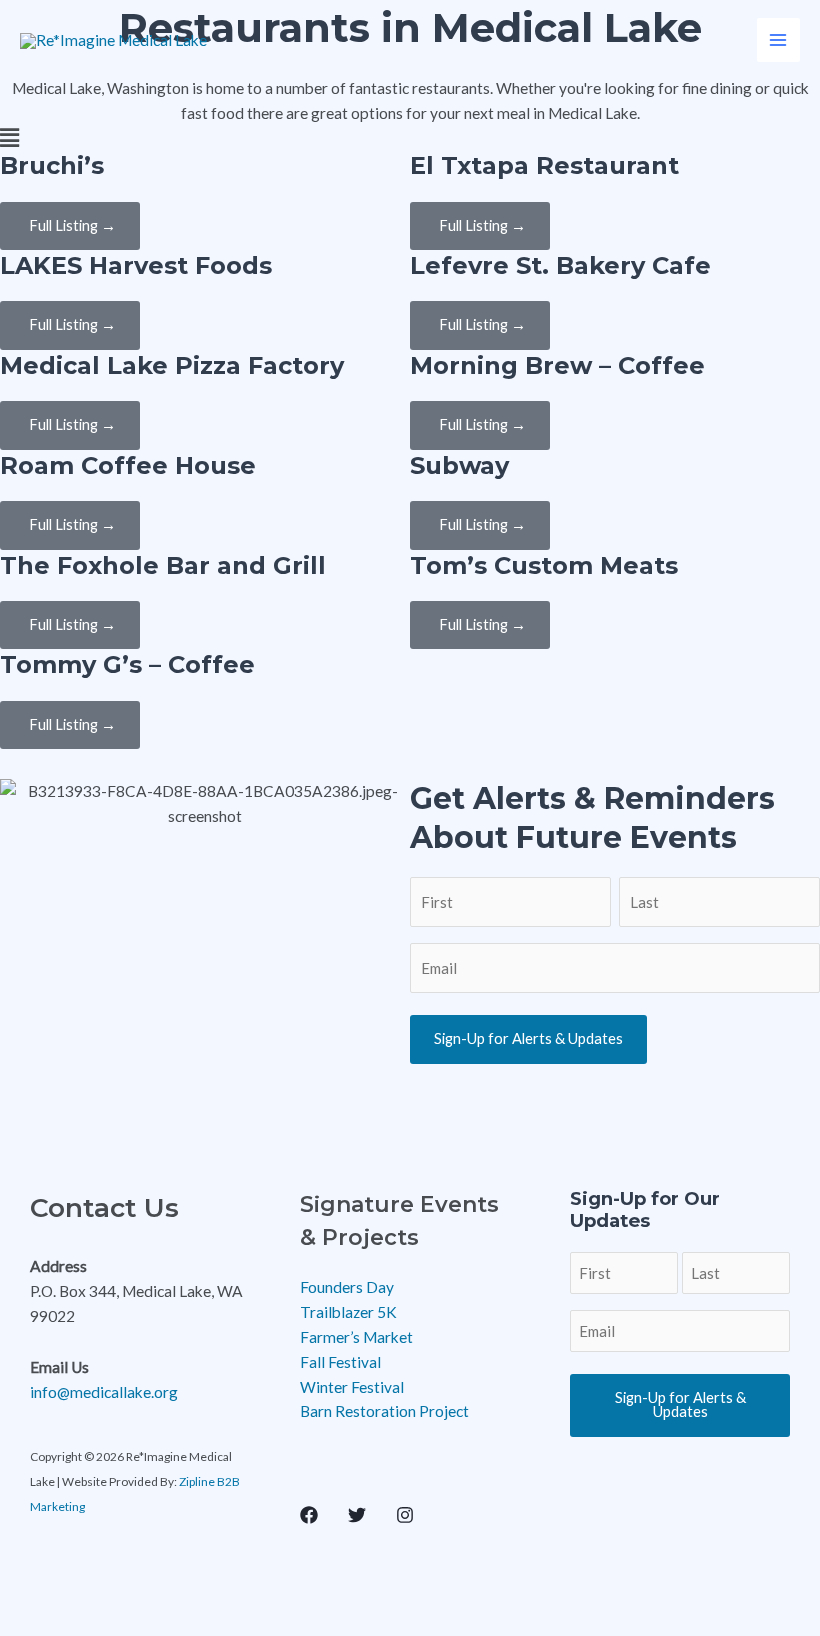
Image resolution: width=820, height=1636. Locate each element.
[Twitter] (357, 1515)
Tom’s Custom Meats (544, 565)
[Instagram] (405, 1515)
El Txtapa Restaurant (544, 165)
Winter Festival (352, 1387)
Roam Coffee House (128, 465)
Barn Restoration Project (384, 1411)
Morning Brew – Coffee (557, 365)
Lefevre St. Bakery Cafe (560, 265)
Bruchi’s (52, 165)
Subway (459, 465)
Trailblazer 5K (348, 1312)
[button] (410, 138)
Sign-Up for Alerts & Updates (528, 1038)
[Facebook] (309, 1515)
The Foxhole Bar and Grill (163, 565)
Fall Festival (340, 1362)
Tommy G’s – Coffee (127, 664)
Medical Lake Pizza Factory (172, 365)
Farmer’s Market (356, 1337)
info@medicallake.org (104, 1392)
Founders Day (347, 1287)
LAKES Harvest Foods (136, 265)
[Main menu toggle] (778, 39)
